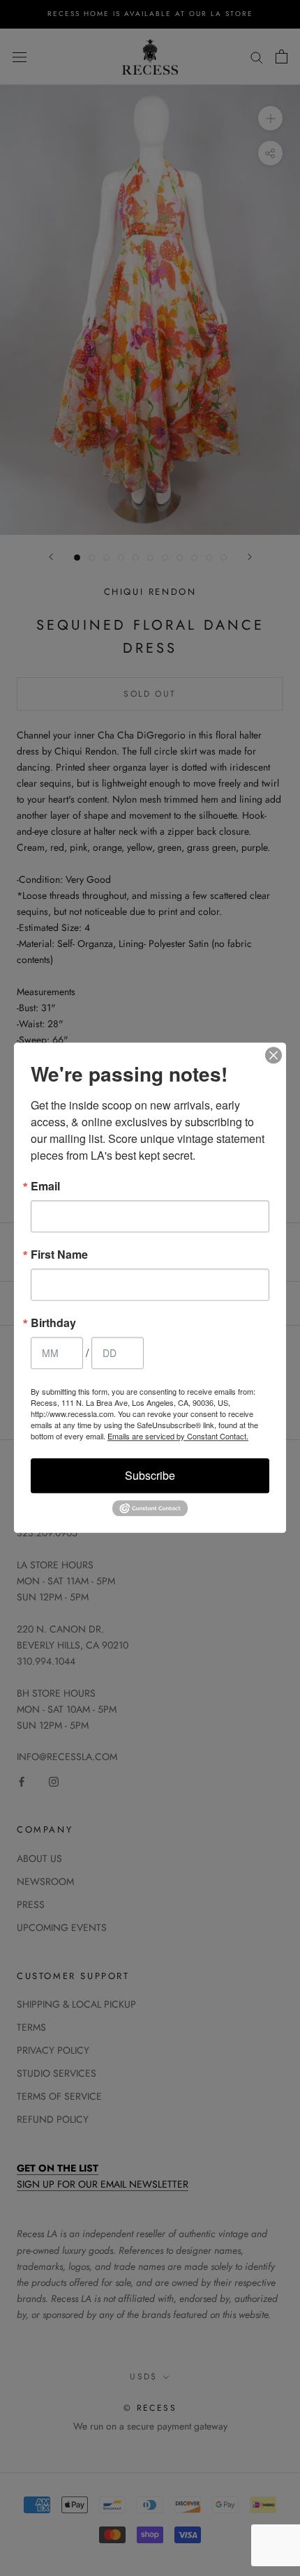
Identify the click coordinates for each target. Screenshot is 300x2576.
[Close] (273, 1055)
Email (45, 1186)
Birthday (53, 1323)
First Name (59, 1255)
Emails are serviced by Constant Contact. (178, 1436)
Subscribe (150, 1475)
